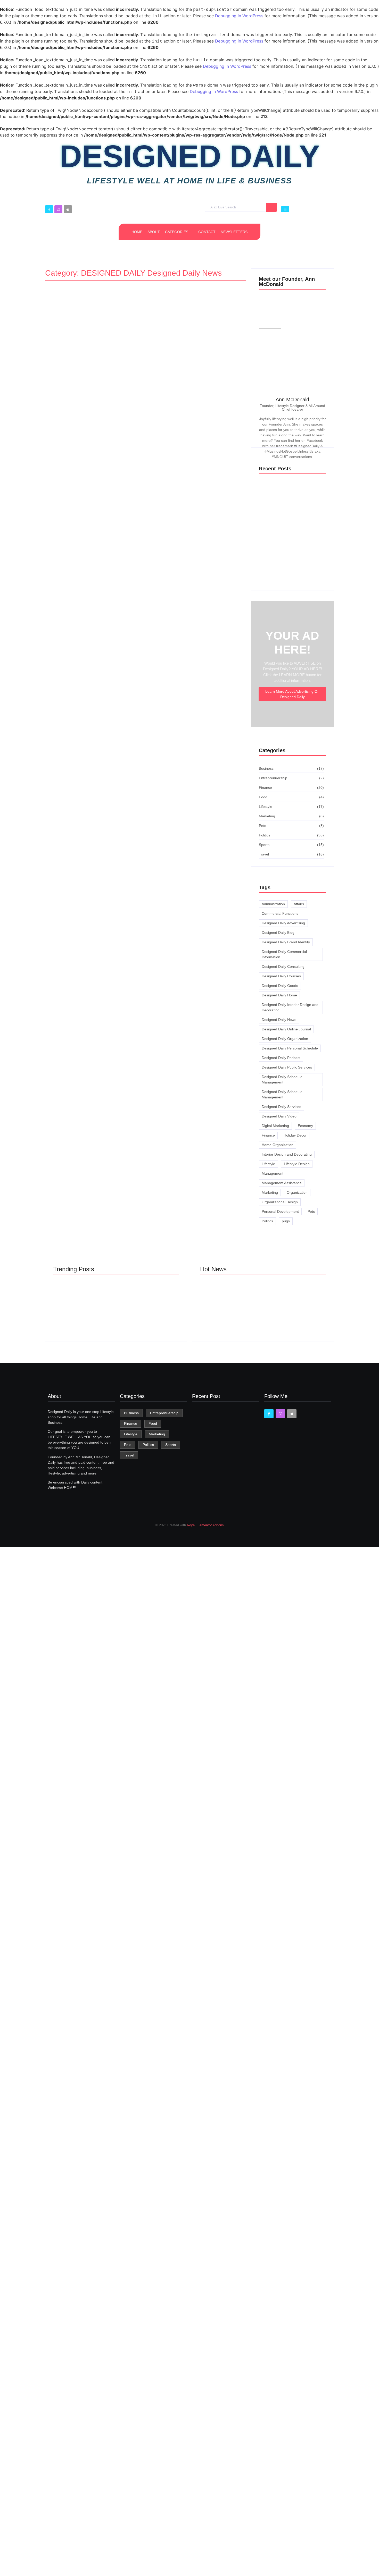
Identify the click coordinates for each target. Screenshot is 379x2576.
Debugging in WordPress (239, 16)
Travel (60, 1347)
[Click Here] (285, 209)
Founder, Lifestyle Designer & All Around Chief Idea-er (292, 408)
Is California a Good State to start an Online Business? (295, 1314)
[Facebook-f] (49, 209)
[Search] (271, 207)
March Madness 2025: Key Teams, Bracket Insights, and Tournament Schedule (81, 1308)
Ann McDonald (292, 400)
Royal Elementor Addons (205, 1525)
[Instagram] (58, 209)
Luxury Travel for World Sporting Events (286, 1738)
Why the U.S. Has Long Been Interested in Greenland (146, 1311)
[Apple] (68, 209)
